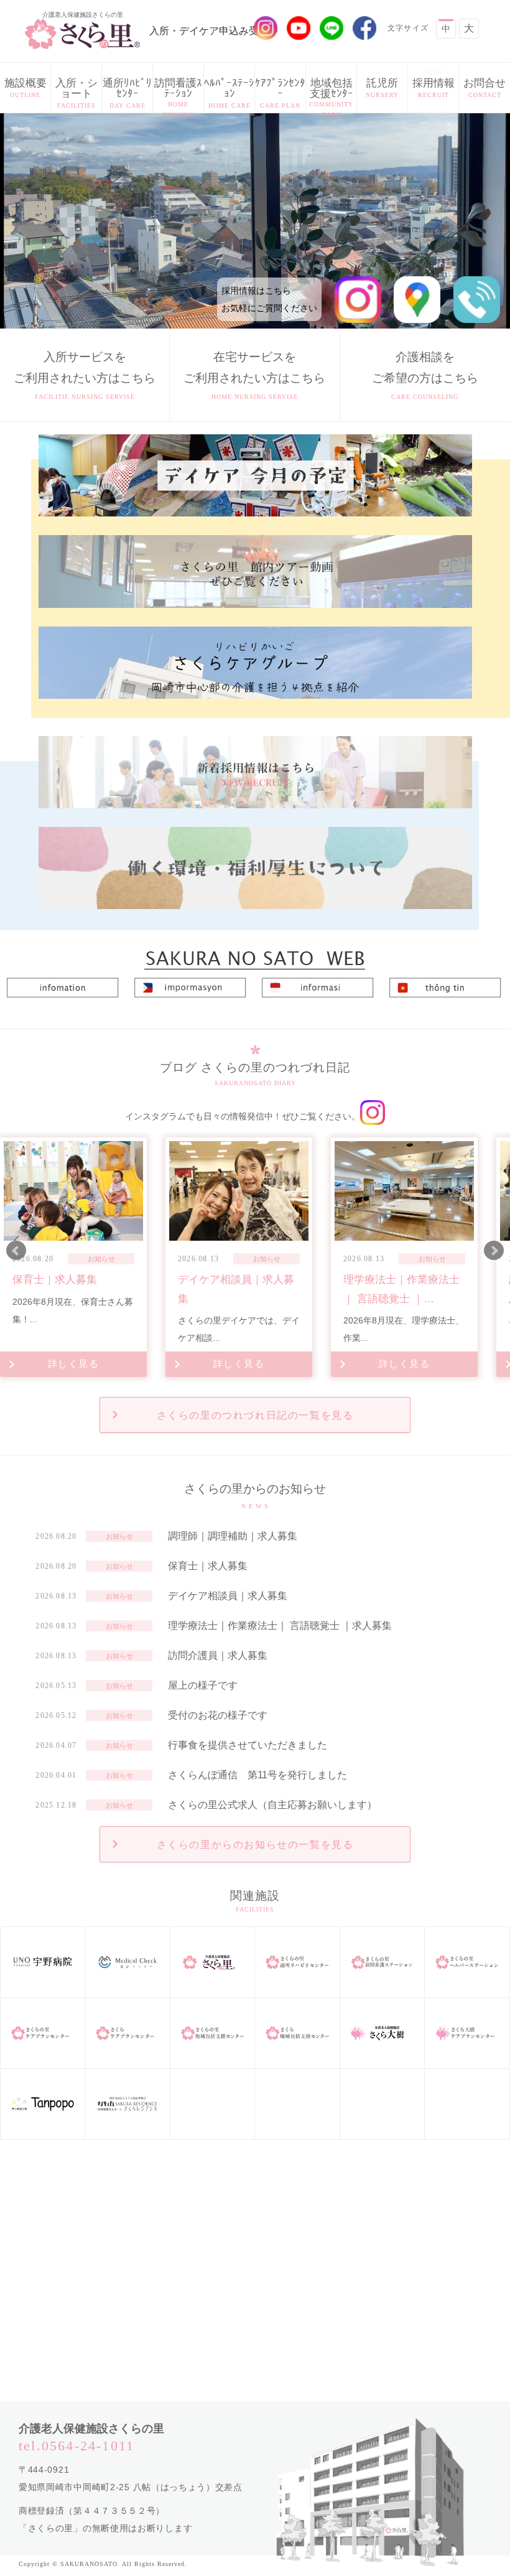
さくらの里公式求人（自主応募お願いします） (272, 1805)
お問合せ (484, 88)
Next (494, 1251)
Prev (16, 1251)
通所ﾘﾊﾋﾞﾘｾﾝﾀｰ (127, 93)
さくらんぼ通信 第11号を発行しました (257, 1775)
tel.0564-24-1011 (76, 2446)
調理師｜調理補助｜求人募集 (233, 1536)
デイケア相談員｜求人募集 (228, 1596)
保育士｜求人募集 (208, 1566)
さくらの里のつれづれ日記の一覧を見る (255, 1415)
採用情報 (433, 83)
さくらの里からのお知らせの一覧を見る (255, 1845)
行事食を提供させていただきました (248, 1745)
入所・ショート (76, 93)
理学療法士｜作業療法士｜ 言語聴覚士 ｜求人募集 (280, 1626)
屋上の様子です (203, 1685)
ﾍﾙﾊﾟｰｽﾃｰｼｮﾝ (229, 93)
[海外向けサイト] (255, 953)
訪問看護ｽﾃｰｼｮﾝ (178, 95)
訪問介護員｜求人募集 (218, 1655)
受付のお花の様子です (218, 1715)
